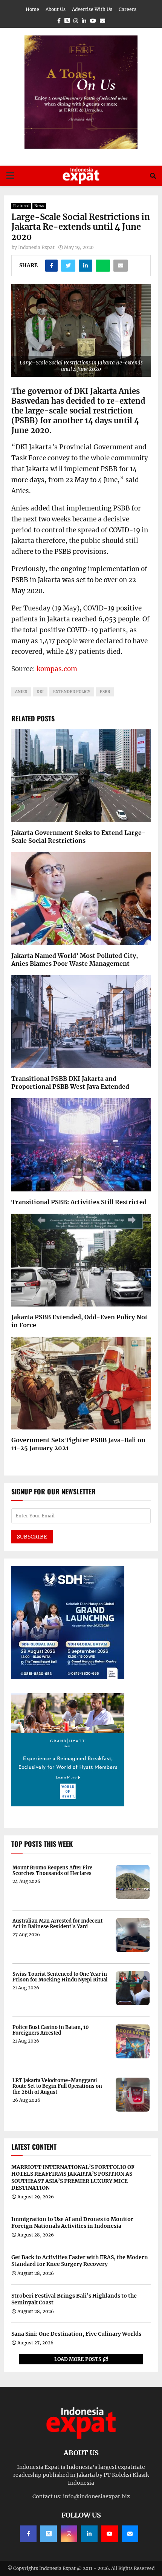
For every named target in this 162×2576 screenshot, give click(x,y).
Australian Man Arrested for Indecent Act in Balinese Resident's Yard (57, 1924)
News (39, 206)
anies (21, 692)
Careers (128, 9)
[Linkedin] (89, 2534)
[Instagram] (69, 2534)
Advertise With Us (92, 9)
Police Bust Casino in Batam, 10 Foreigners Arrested (51, 2030)
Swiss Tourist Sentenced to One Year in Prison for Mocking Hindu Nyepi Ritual (60, 1977)
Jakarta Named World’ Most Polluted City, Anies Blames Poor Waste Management (75, 960)
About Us (56, 9)
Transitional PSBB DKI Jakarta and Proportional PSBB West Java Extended (70, 1083)
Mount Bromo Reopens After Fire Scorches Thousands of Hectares (52, 1871)
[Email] (130, 2534)
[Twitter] (49, 2534)
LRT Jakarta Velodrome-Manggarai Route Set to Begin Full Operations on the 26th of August (57, 2086)
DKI (40, 692)
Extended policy (72, 692)
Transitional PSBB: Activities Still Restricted (79, 1202)
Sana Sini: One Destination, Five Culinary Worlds (76, 2334)
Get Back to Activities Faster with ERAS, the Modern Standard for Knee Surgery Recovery (80, 2261)
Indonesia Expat (36, 247)
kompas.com (57, 669)
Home (32, 9)
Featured (21, 206)
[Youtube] (110, 2534)
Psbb (105, 692)
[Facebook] (28, 2534)
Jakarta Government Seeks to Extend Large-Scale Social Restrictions (78, 837)
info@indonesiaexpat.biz (96, 2496)
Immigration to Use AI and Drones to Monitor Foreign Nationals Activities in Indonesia (72, 2222)
